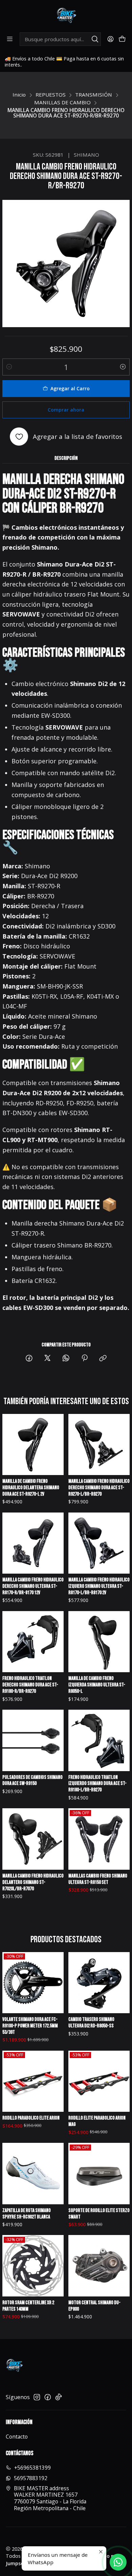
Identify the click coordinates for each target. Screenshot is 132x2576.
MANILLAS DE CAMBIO (62, 102)
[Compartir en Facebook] (29, 1358)
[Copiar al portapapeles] (103, 1358)
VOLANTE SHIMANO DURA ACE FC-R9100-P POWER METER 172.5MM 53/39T (30, 2026)
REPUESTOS (51, 95)
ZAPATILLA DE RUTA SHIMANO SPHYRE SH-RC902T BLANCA (27, 2214)
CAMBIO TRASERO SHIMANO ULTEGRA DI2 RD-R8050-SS (91, 2023)
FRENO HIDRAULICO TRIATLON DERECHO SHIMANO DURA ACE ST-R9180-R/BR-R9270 (30, 1685)
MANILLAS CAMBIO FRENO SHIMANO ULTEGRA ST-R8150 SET (98, 1879)
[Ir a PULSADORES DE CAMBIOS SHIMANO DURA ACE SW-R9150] (33, 1740)
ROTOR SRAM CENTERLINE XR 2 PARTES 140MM (28, 2306)
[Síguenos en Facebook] (48, 2397)
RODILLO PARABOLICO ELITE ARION (31, 2118)
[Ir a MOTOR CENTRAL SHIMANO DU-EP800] (99, 2266)
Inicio (19, 95)
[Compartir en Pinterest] (84, 1358)
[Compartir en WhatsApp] (66, 1358)
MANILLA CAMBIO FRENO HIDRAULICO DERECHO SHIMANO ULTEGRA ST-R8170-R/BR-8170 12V (33, 1586)
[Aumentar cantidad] (123, 367)
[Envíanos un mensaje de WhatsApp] (118, 2562)
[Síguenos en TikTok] (59, 2397)
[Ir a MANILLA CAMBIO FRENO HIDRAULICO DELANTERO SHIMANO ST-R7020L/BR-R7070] (33, 1839)
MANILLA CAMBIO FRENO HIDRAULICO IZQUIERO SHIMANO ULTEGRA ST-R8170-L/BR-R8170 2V (99, 1586)
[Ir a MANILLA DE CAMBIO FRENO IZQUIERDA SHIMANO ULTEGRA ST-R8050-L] (99, 1642)
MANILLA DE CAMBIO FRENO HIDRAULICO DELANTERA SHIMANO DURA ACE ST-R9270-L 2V (31, 1488)
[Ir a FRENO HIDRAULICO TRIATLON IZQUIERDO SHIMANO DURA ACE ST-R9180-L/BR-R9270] (99, 1740)
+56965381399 (32, 2468)
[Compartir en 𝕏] (47, 1358)
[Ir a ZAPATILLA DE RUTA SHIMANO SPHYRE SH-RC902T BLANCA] (33, 2174)
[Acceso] (110, 39)
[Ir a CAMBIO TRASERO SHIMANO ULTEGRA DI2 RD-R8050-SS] (99, 1983)
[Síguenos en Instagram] (37, 2397)
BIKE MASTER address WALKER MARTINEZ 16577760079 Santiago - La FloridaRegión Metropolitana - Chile (50, 2498)
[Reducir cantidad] (9, 367)
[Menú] (10, 39)
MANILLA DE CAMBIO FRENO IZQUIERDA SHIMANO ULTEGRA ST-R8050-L (97, 1685)
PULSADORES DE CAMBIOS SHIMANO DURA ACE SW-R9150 (32, 1781)
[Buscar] (95, 39)
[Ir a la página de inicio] (66, 16)
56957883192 (31, 2478)
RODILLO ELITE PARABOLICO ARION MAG (97, 2121)
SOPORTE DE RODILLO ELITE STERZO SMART (99, 2214)
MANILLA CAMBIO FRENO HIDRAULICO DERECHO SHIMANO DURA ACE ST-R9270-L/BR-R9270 (99, 1488)
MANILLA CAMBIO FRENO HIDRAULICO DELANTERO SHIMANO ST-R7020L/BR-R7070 (33, 1882)
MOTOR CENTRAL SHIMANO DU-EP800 (94, 2306)
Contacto (17, 2437)
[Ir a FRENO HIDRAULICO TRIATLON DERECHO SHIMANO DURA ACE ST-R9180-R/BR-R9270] (33, 1642)
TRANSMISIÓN (94, 95)
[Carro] (122, 39)
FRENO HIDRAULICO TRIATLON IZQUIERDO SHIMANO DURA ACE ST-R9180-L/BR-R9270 (97, 1784)
